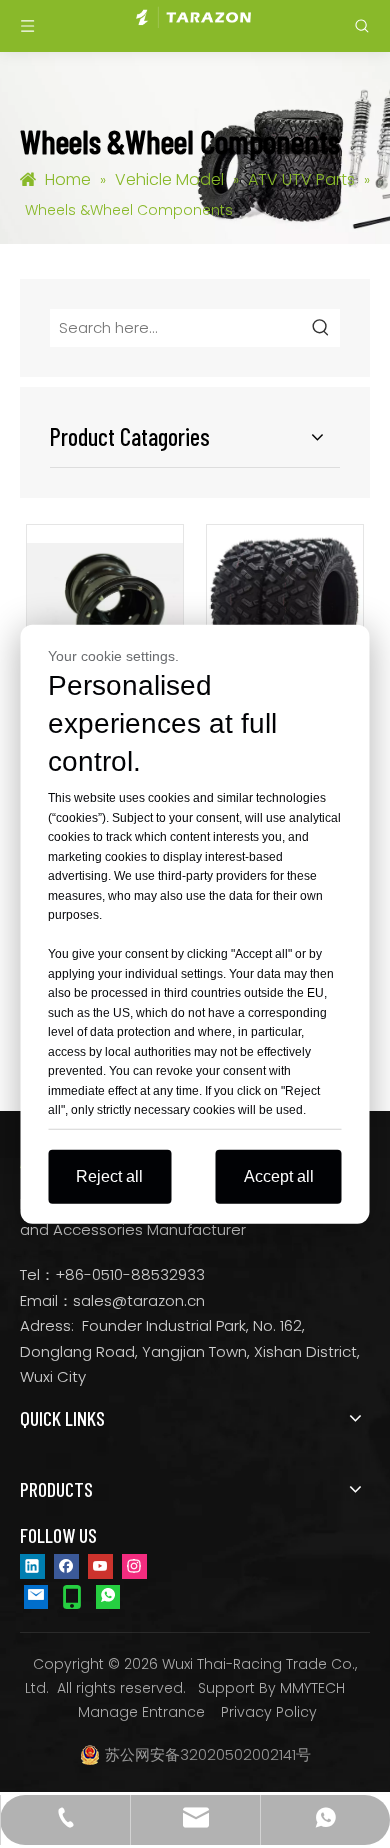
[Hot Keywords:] (321, 328)
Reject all (109, 1175)
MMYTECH (312, 1688)
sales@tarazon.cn (139, 1300)
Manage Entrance (141, 1712)
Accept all (279, 1175)
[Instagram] (134, 1566)
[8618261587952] (108, 1596)
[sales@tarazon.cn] (36, 1596)
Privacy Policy (269, 1712)
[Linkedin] (32, 1566)
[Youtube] (100, 1566)
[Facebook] (66, 1566)
